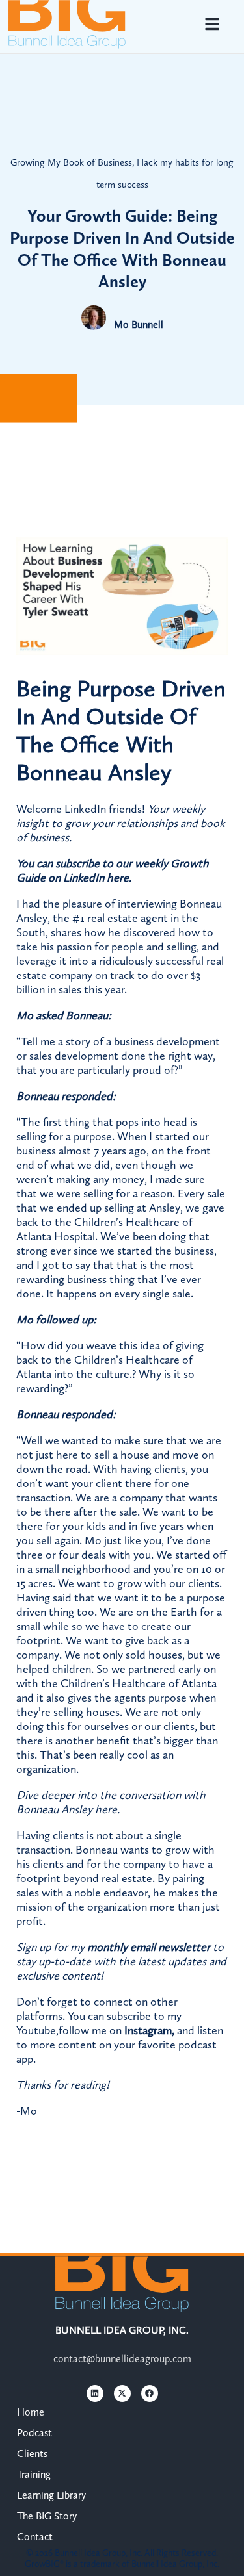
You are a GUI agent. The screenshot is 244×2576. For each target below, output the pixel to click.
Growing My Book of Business (71, 162)
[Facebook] (150, 2393)
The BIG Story (47, 2516)
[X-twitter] (122, 2393)
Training (34, 2474)
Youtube (36, 2030)
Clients (32, 2454)
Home (31, 2412)
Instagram (148, 2030)
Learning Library (51, 2495)
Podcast (34, 2433)
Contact (35, 2537)
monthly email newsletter (149, 1947)
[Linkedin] (95, 2393)
